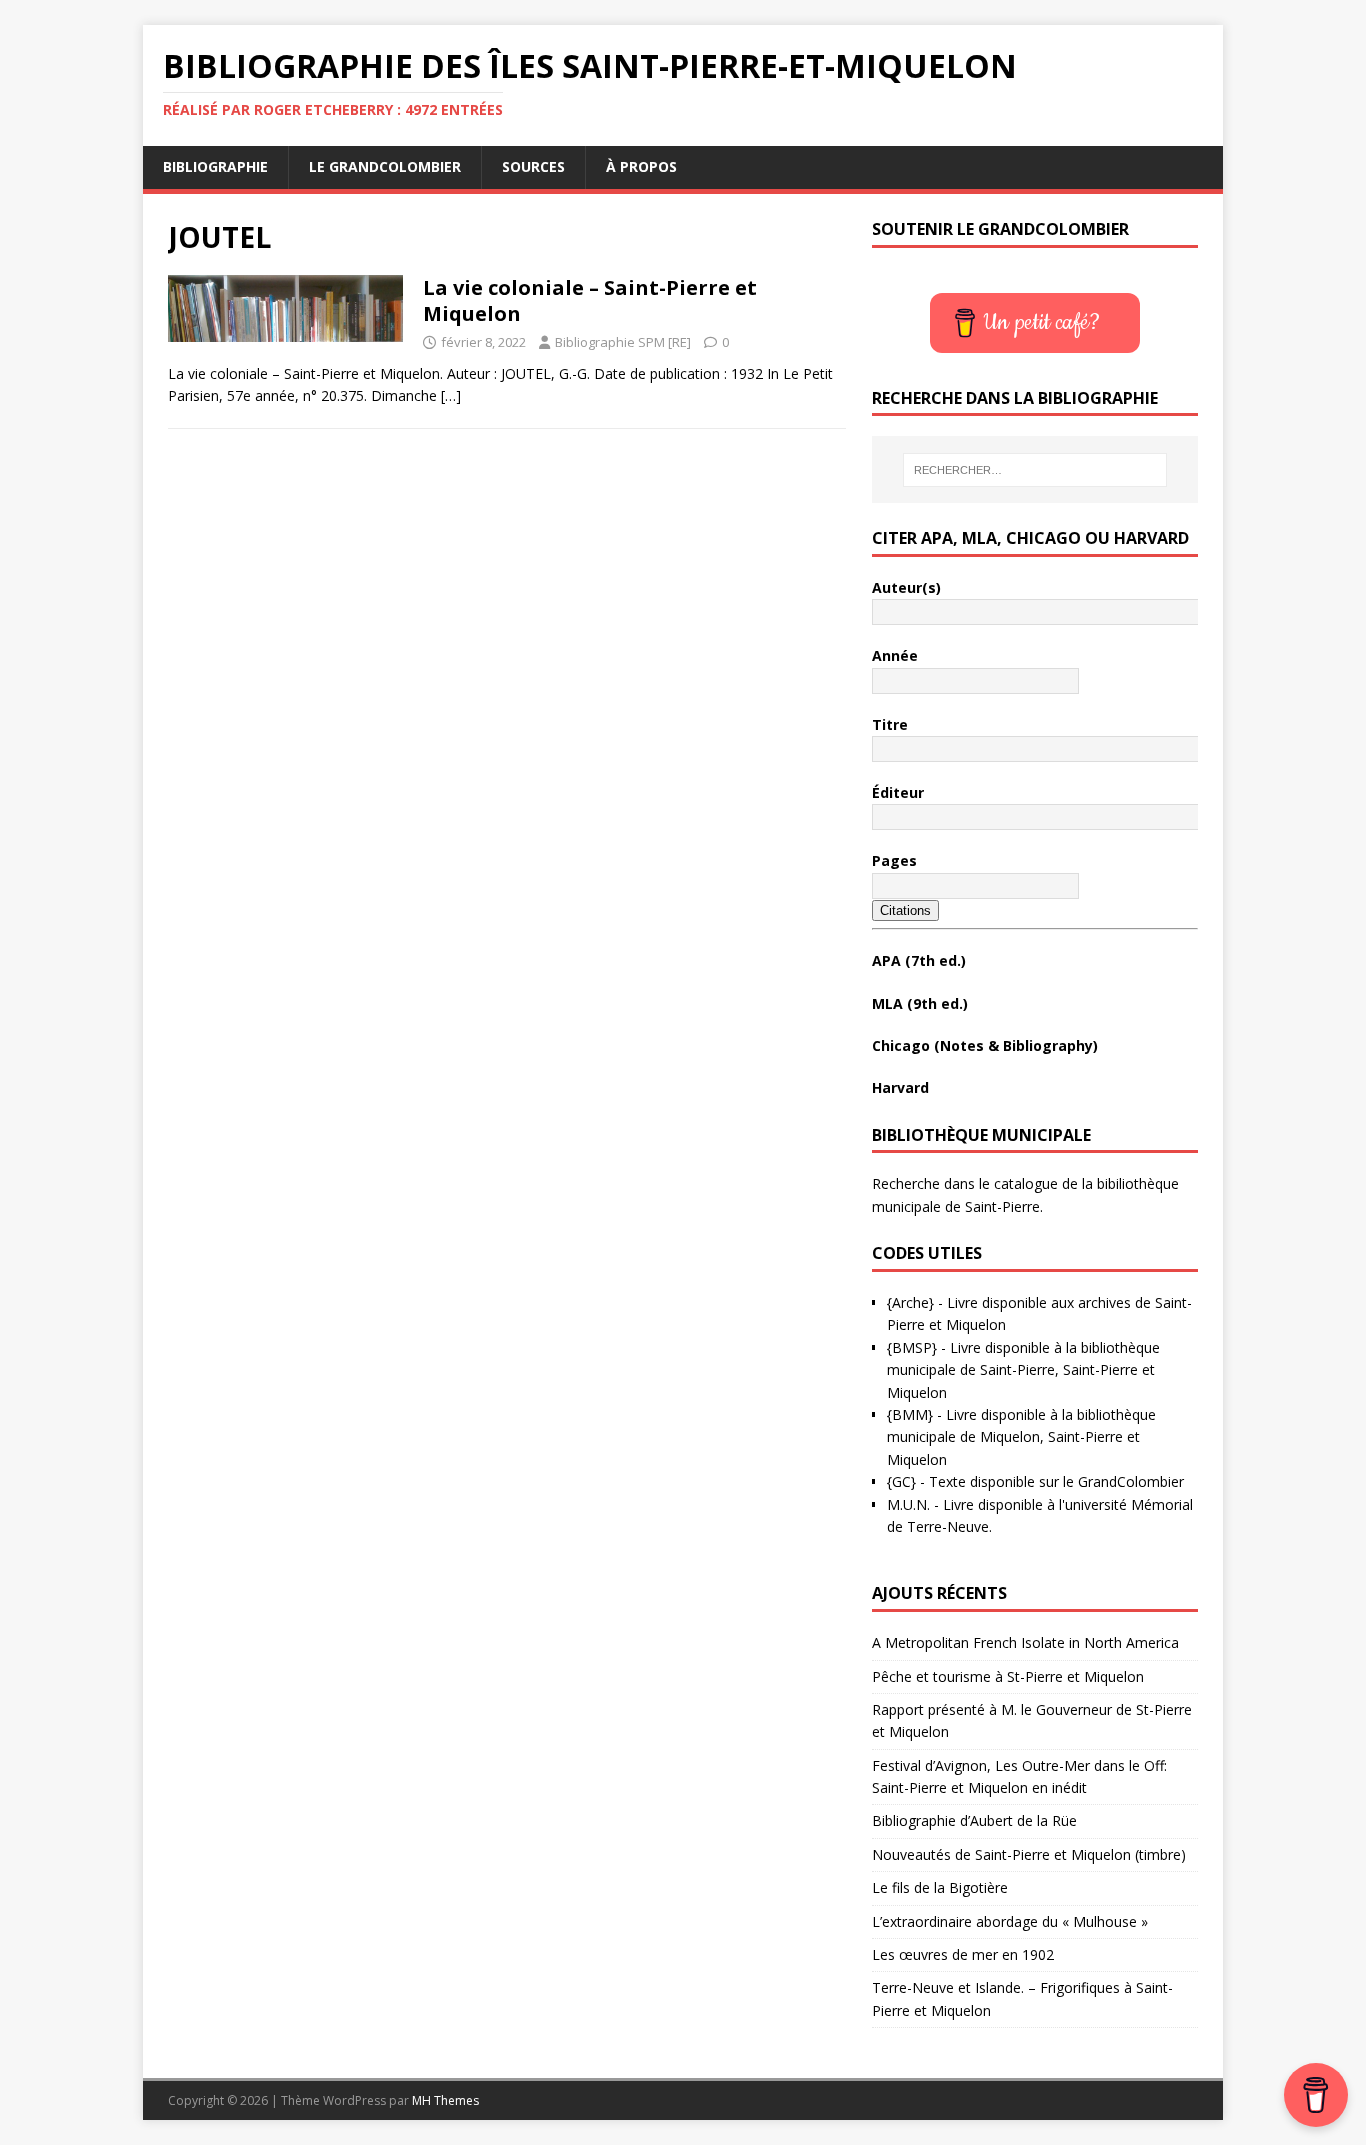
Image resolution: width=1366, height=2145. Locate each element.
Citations (905, 910)
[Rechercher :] (1035, 470)
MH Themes (445, 2100)
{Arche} (910, 1302)
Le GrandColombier (385, 166)
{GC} (901, 1481)
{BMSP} (912, 1347)
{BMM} (910, 1414)
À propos (641, 166)
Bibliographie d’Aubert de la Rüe (974, 1820)
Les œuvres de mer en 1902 (963, 1954)
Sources (533, 166)
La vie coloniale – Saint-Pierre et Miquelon (590, 300)
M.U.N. (908, 1504)
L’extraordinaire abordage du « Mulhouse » (1010, 1921)
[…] (451, 395)
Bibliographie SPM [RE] (623, 342)
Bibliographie (215, 166)
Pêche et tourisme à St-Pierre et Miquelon (1008, 1676)
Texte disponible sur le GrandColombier (1056, 1481)
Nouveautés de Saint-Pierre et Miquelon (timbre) (1029, 1854)
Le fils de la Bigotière (940, 1887)
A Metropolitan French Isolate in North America (1025, 1642)
